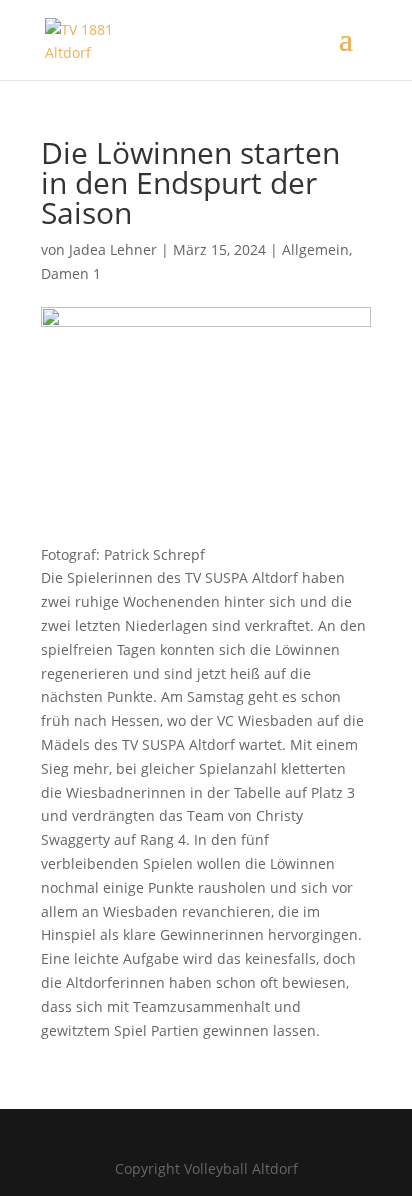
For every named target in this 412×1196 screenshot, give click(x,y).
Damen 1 (71, 273)
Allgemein (315, 249)
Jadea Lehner (113, 249)
